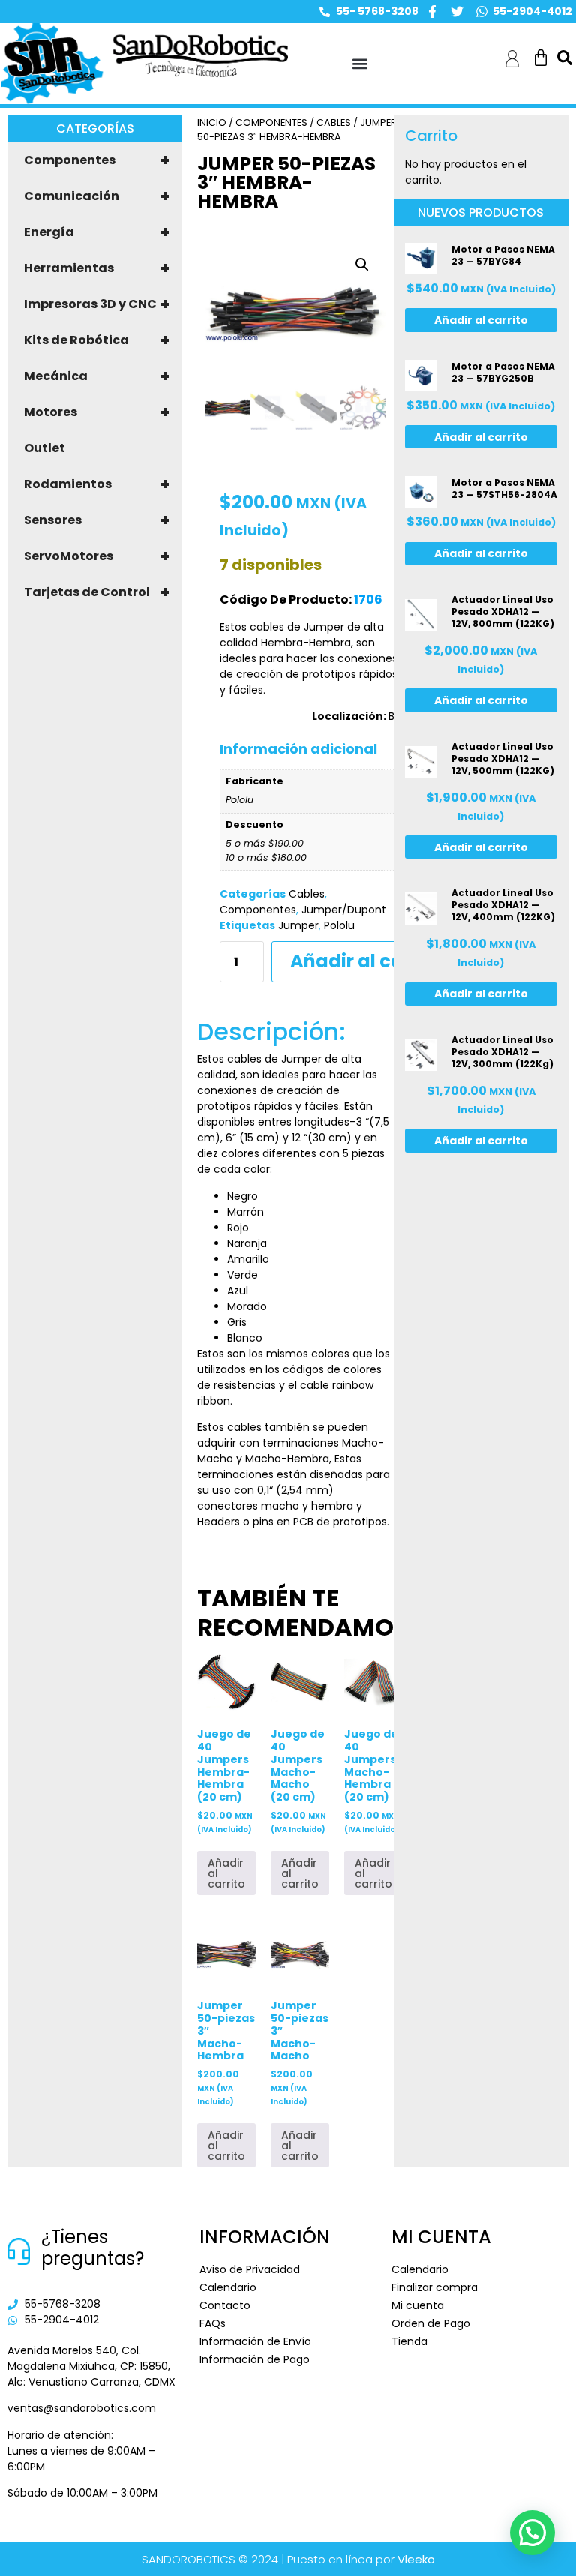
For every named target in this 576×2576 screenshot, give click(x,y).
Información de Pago (255, 2359)
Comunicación (97, 196)
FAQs (213, 2323)
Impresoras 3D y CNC (97, 304)
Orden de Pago (431, 2323)
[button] (360, 64)
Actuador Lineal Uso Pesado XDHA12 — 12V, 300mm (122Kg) (502, 1052)
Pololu (339, 925)
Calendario (228, 2287)
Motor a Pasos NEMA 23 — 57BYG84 (503, 255)
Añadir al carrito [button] (226, 1873)
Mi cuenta (418, 2305)
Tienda (409, 2341)
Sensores (97, 520)
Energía (97, 232)
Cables (334, 123)
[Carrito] (541, 58)
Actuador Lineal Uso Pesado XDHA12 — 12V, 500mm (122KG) (503, 759)
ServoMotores (97, 556)
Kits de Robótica (97, 340)
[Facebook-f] (432, 12)
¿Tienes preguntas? (93, 2248)
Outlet (45, 448)
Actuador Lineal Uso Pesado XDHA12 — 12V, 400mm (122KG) (503, 905)
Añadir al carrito (367, 961)
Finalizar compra (435, 2287)
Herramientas (97, 268)
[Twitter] (457, 12)
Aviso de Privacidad (250, 2269)
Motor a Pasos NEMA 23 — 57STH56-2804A (504, 489)
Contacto (225, 2305)
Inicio (212, 123)
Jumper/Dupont (344, 910)
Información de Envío (255, 2341)
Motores (97, 412)
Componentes (97, 160)
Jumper (298, 925)
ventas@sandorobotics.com (82, 2408)
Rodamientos (97, 484)
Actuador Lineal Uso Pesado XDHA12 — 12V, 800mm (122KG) (503, 612)
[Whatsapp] (482, 12)
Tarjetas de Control (97, 592)
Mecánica (97, 376)
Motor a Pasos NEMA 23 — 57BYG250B (503, 372)
